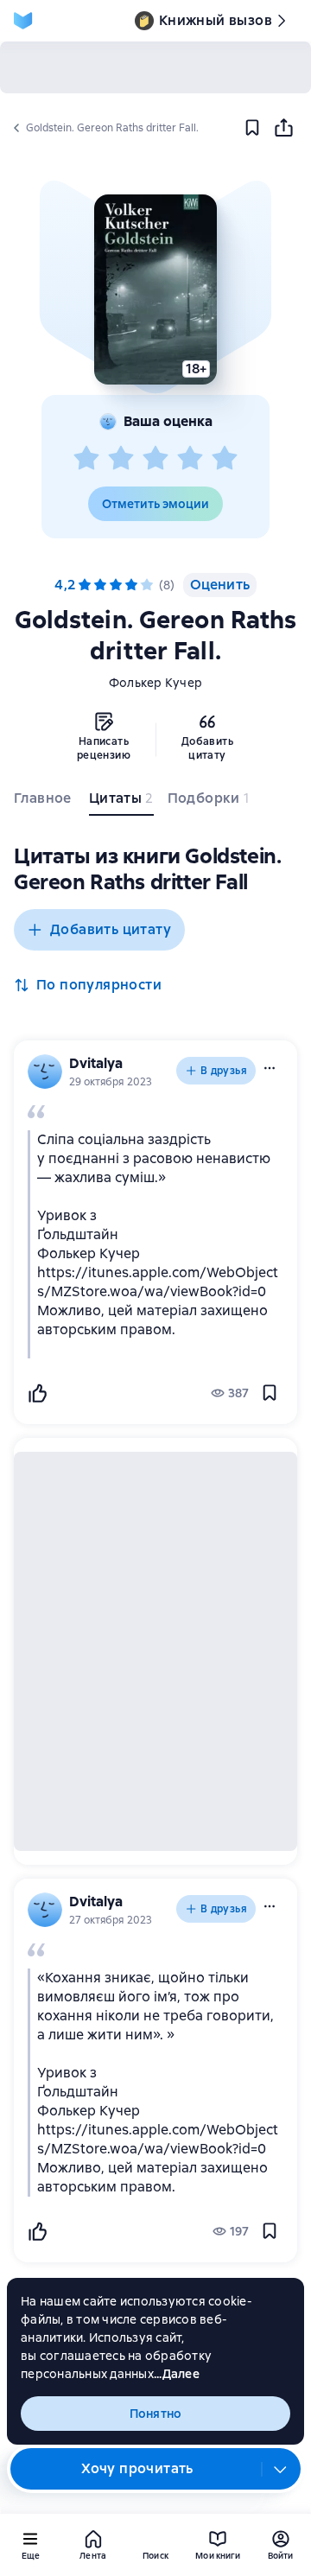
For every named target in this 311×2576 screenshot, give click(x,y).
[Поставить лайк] (37, 1393)
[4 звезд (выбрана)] (131, 585)
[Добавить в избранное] (252, 128)
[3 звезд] (155, 459)
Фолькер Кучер (155, 683)
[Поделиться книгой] (283, 128)
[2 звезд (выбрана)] (100, 585)
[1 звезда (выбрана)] (85, 585)
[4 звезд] (190, 459)
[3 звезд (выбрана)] (116, 585)
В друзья (224, 1071)
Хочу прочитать (137, 2468)
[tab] (44, 802)
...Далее (177, 2374)
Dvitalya (96, 1063)
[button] (155, 289)
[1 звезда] (86, 459)
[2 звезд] (121, 459)
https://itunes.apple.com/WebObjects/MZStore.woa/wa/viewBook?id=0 (158, 1282)
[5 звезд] (225, 459)
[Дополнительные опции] (281, 2469)
